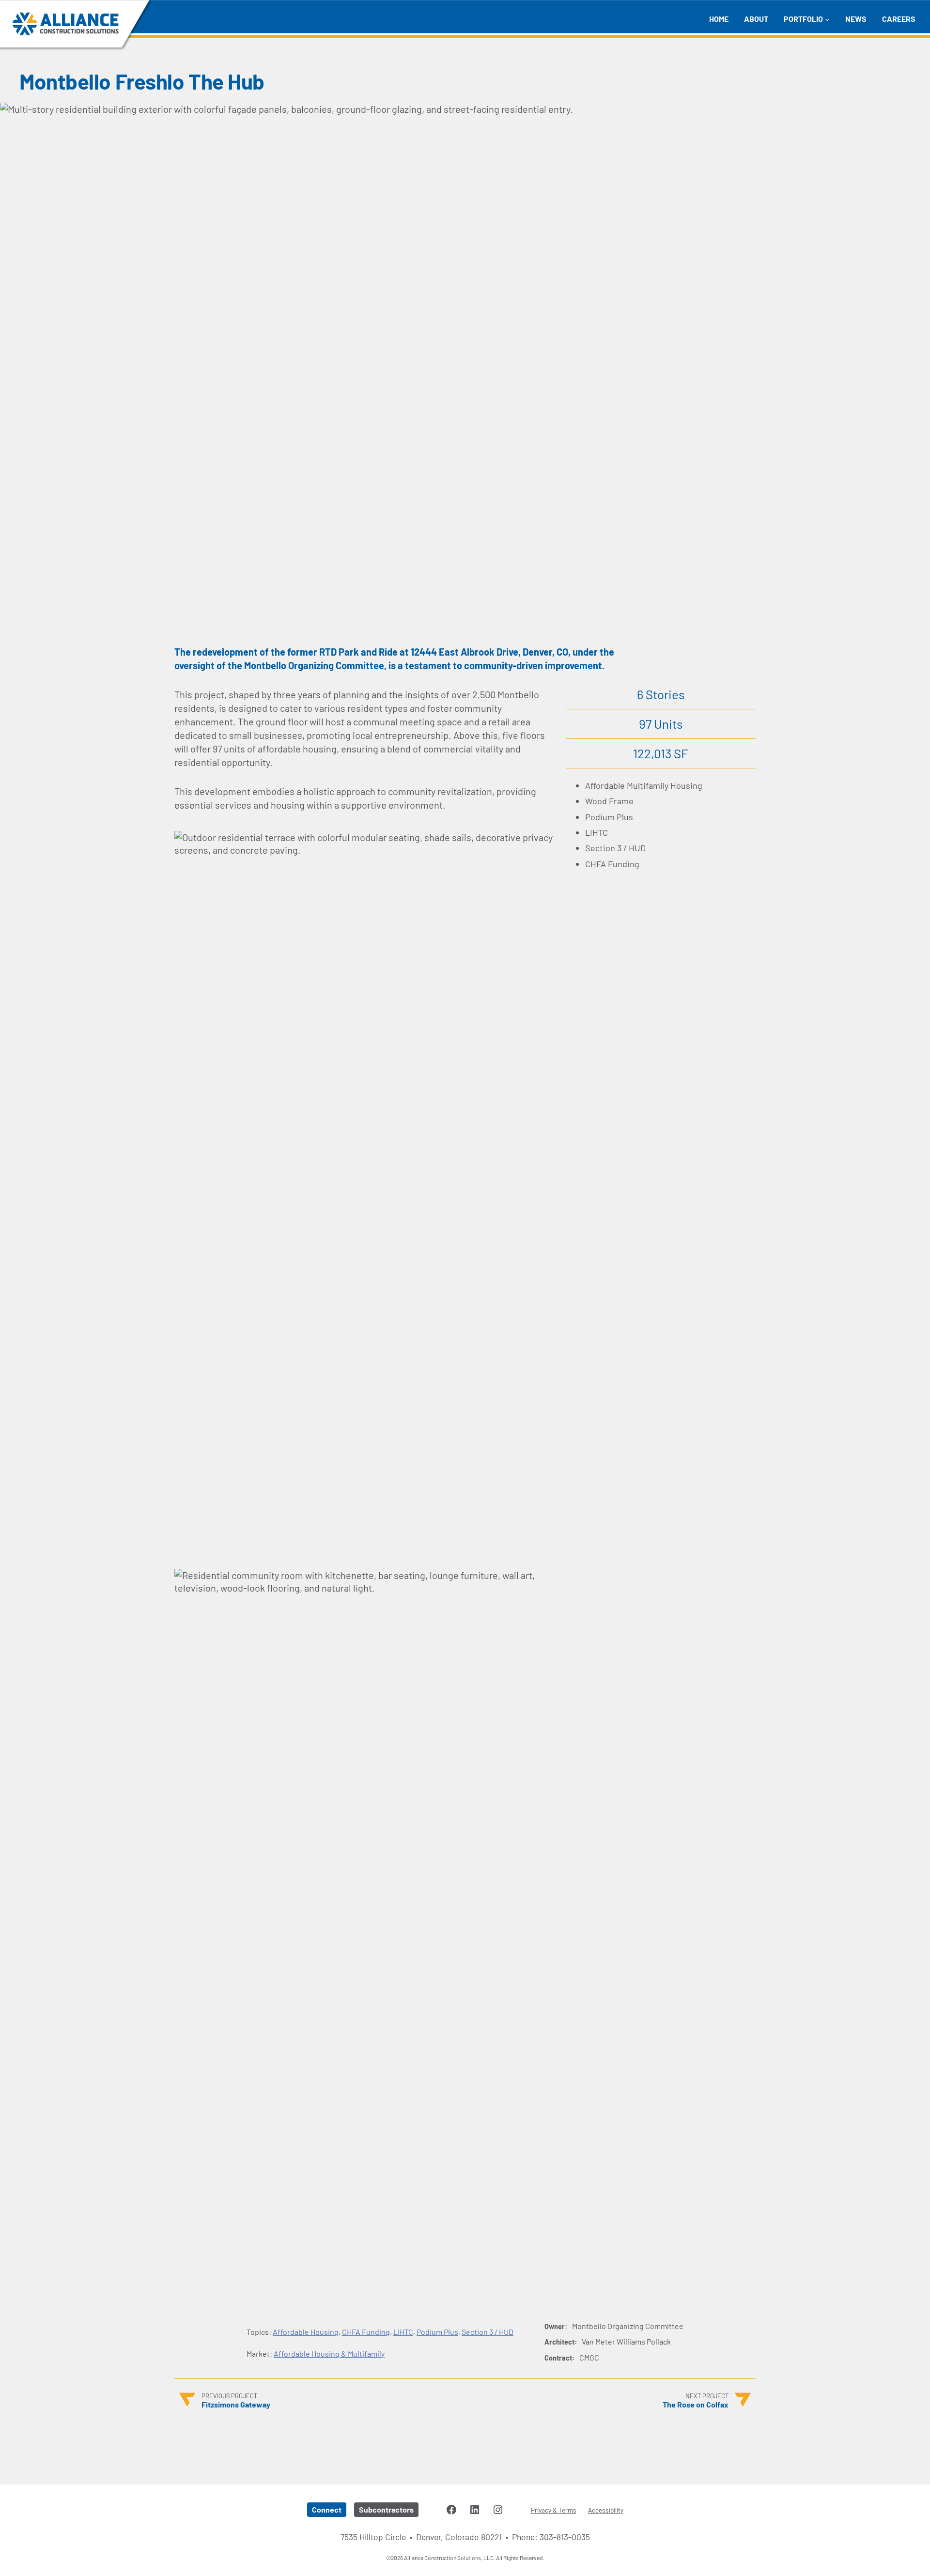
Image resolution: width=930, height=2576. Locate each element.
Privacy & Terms (554, 2510)
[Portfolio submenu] (827, 19)
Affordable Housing (306, 2332)
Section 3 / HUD (488, 2332)
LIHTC (403, 2332)
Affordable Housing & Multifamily (329, 2354)
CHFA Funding (366, 2332)
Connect (327, 2509)
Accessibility (606, 2510)
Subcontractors (386, 2509)
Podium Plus (437, 2332)
